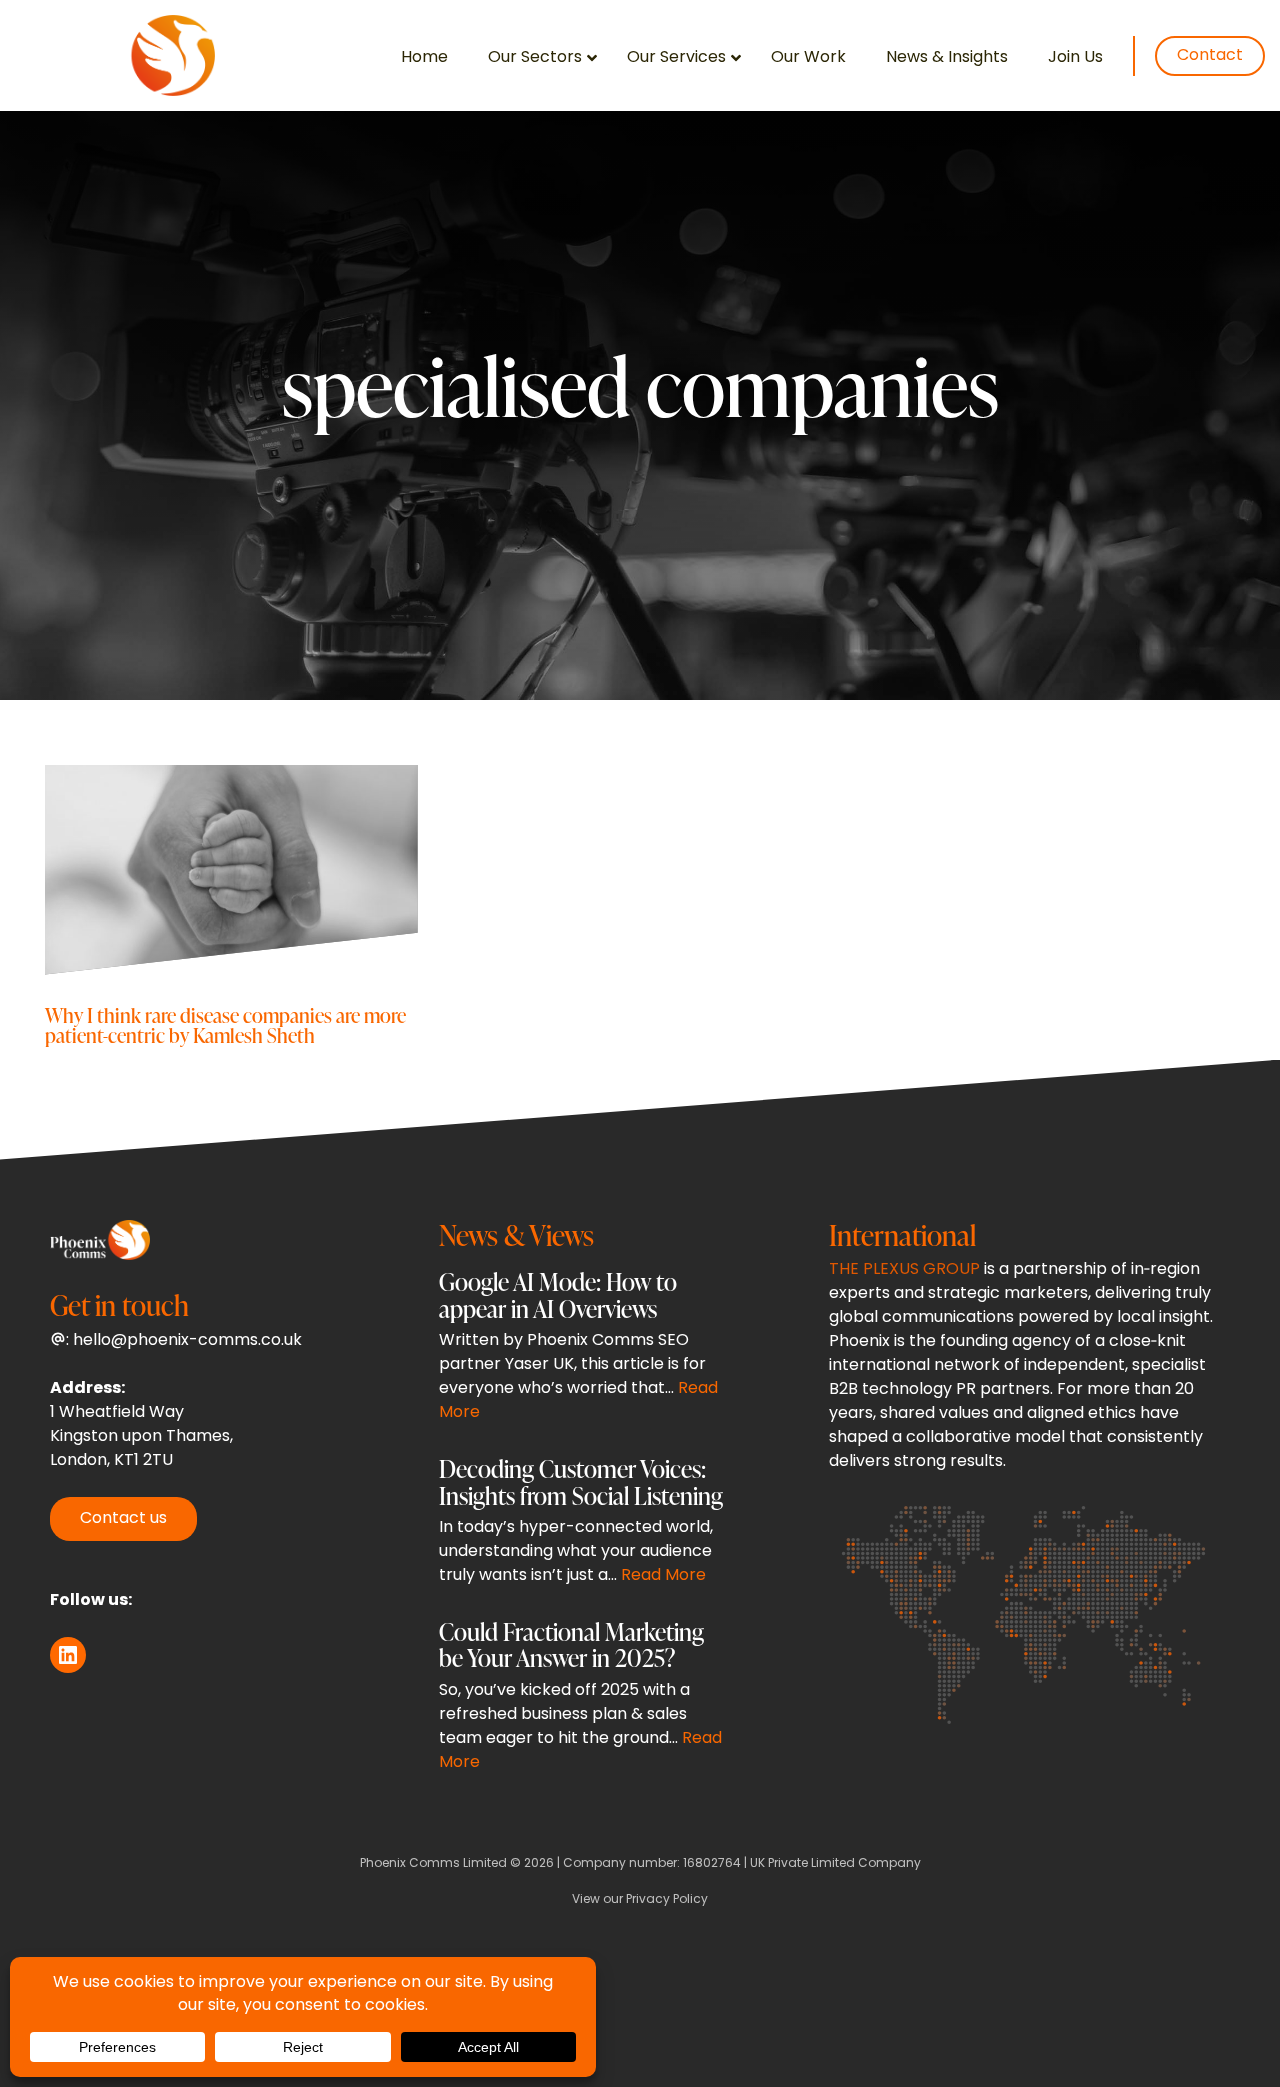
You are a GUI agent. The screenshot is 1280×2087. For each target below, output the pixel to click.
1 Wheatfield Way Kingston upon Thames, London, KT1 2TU (141, 1437)
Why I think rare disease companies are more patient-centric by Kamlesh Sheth (225, 1024)
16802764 (712, 1864)
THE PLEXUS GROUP (904, 1270)
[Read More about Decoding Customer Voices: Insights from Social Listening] (583, 1526)
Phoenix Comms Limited (433, 1864)
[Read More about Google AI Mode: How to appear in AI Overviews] (583, 1351)
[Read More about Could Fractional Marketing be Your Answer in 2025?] (583, 1701)
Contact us (123, 1519)
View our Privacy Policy (640, 1900)
